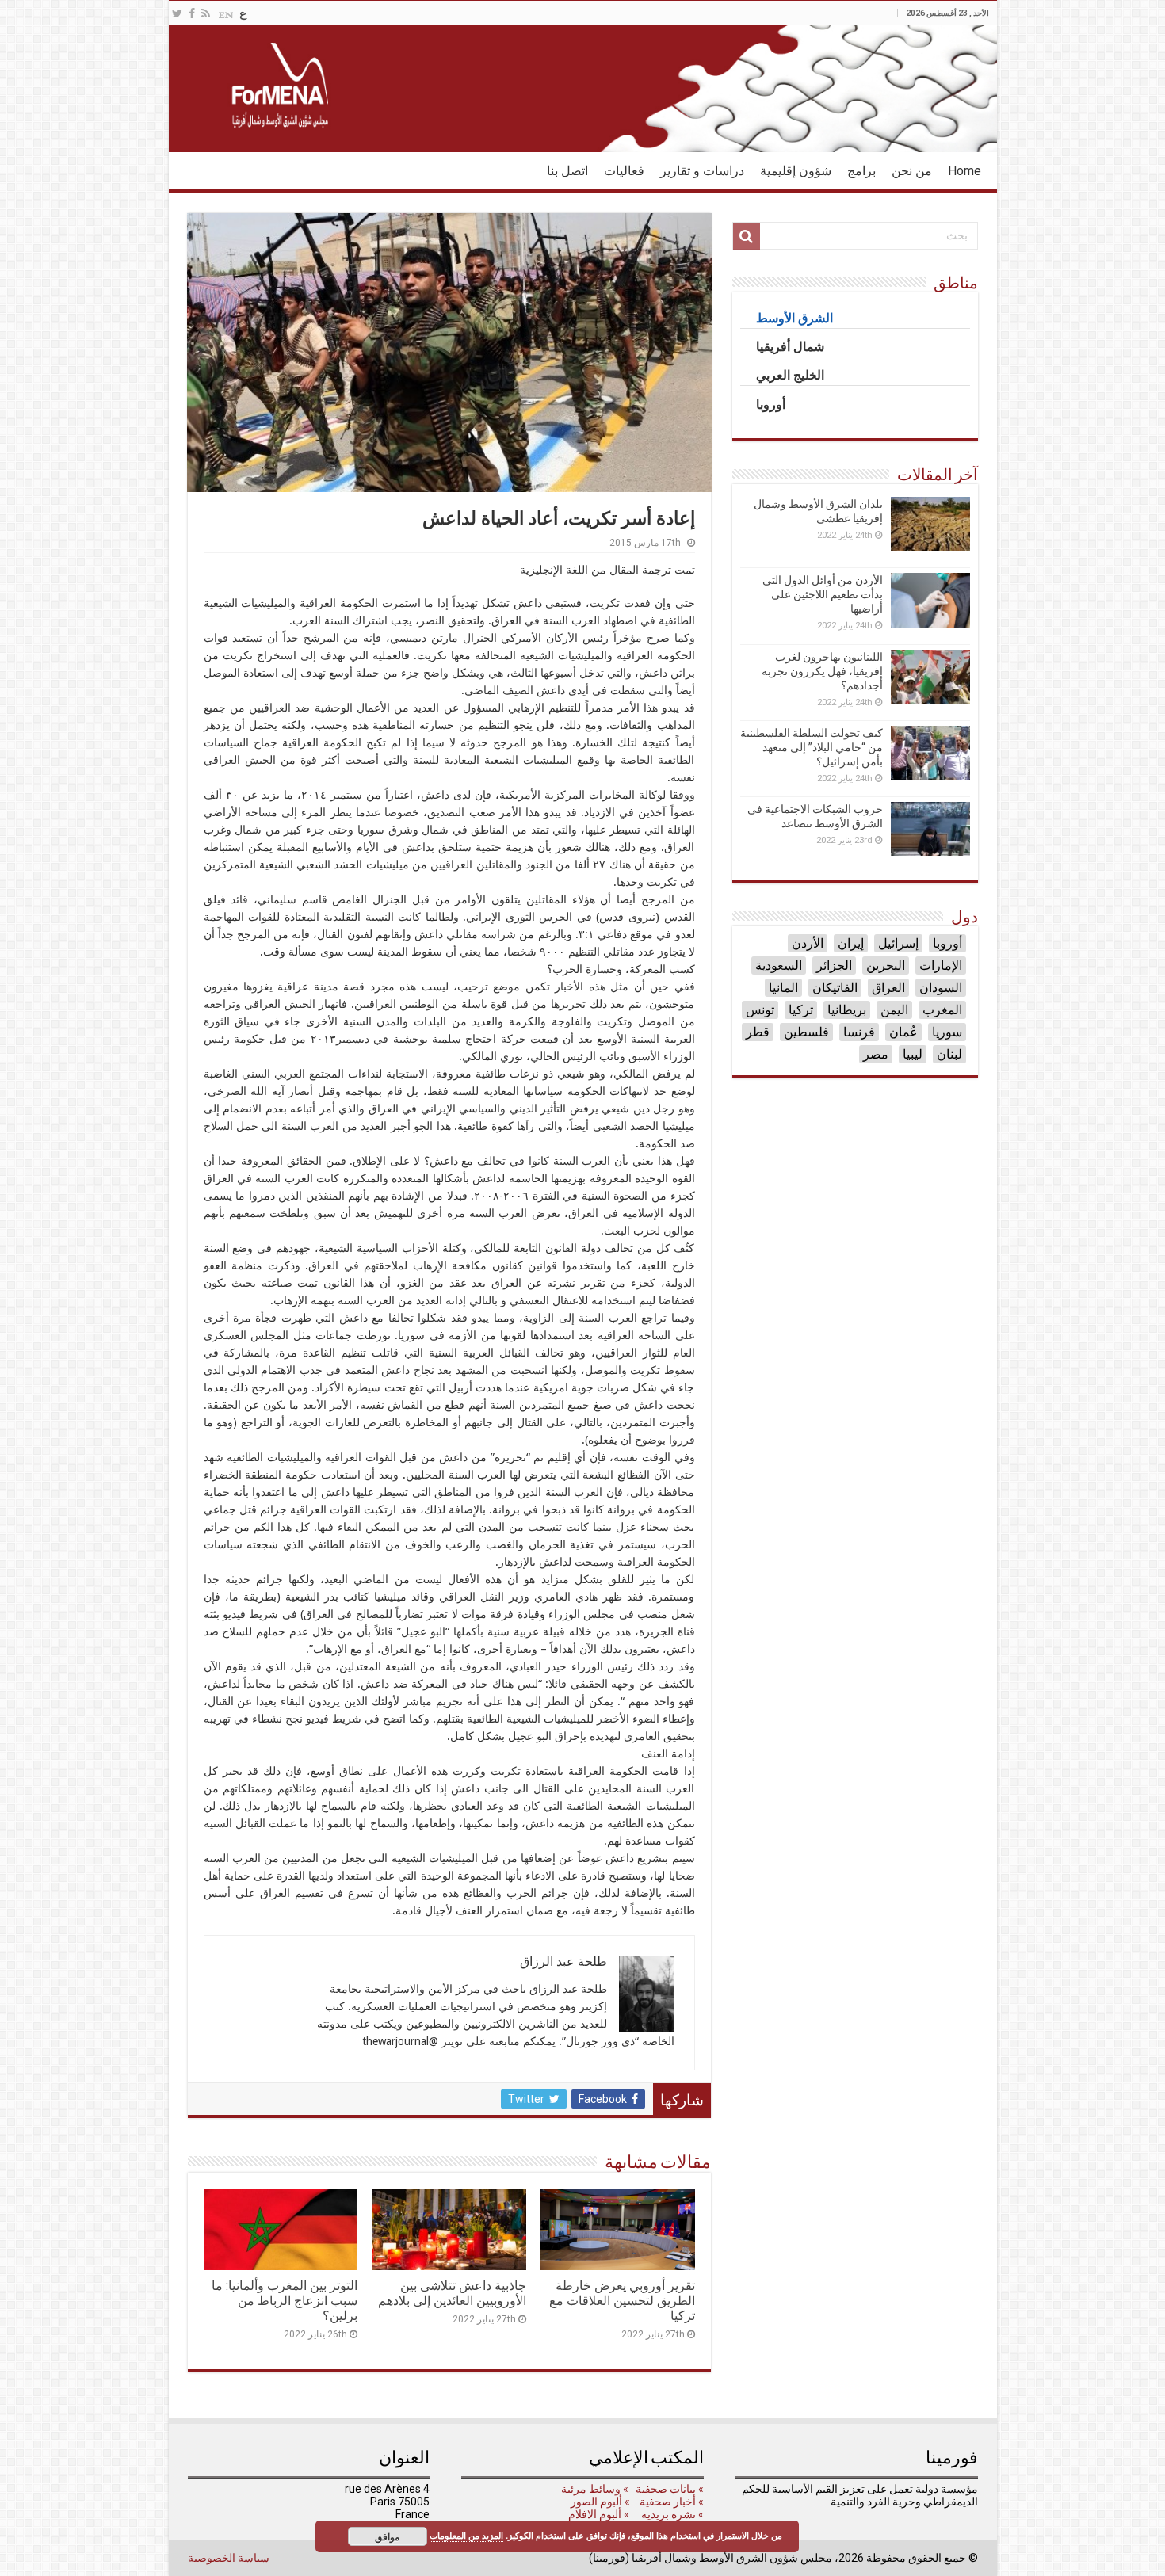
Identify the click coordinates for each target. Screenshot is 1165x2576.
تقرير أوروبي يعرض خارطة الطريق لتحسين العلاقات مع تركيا (622, 2301)
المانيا (783, 988)
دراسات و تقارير (702, 171)
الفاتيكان (835, 988)
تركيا (801, 1010)
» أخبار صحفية (672, 2502)
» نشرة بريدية (671, 2514)
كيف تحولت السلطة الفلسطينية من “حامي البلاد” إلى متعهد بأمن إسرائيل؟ (812, 747)
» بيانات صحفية (668, 2489)
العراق (888, 988)
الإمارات (941, 966)
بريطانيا (847, 1010)
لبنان (949, 1054)
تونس (760, 1010)
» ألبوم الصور (599, 2502)
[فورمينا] (583, 89)
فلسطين (806, 1032)
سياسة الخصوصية (229, 2558)
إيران (851, 943)
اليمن (894, 1010)
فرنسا (859, 1032)
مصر (876, 1054)
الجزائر (834, 966)
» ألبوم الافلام (599, 2514)
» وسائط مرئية (594, 2489)
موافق (387, 2536)
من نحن (912, 171)
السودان (941, 988)
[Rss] (206, 13)
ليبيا (913, 1054)
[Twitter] (177, 13)
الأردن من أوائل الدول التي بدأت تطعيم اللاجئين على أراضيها (823, 594)
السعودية (779, 966)
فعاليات (624, 171)
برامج (861, 171)
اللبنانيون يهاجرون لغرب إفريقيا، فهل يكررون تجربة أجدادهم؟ (822, 671)
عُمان (903, 1032)
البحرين (886, 966)
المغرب (942, 1010)
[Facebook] (192, 13)
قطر (758, 1032)
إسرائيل (898, 943)
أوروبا (947, 943)
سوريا (947, 1032)
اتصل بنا (567, 171)
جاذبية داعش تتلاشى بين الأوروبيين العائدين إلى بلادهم (452, 2293)
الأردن (808, 943)
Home (964, 171)
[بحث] (747, 236)
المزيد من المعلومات (466, 2535)
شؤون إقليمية (796, 171)
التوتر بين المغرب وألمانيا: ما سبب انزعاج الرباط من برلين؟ (285, 2301)
